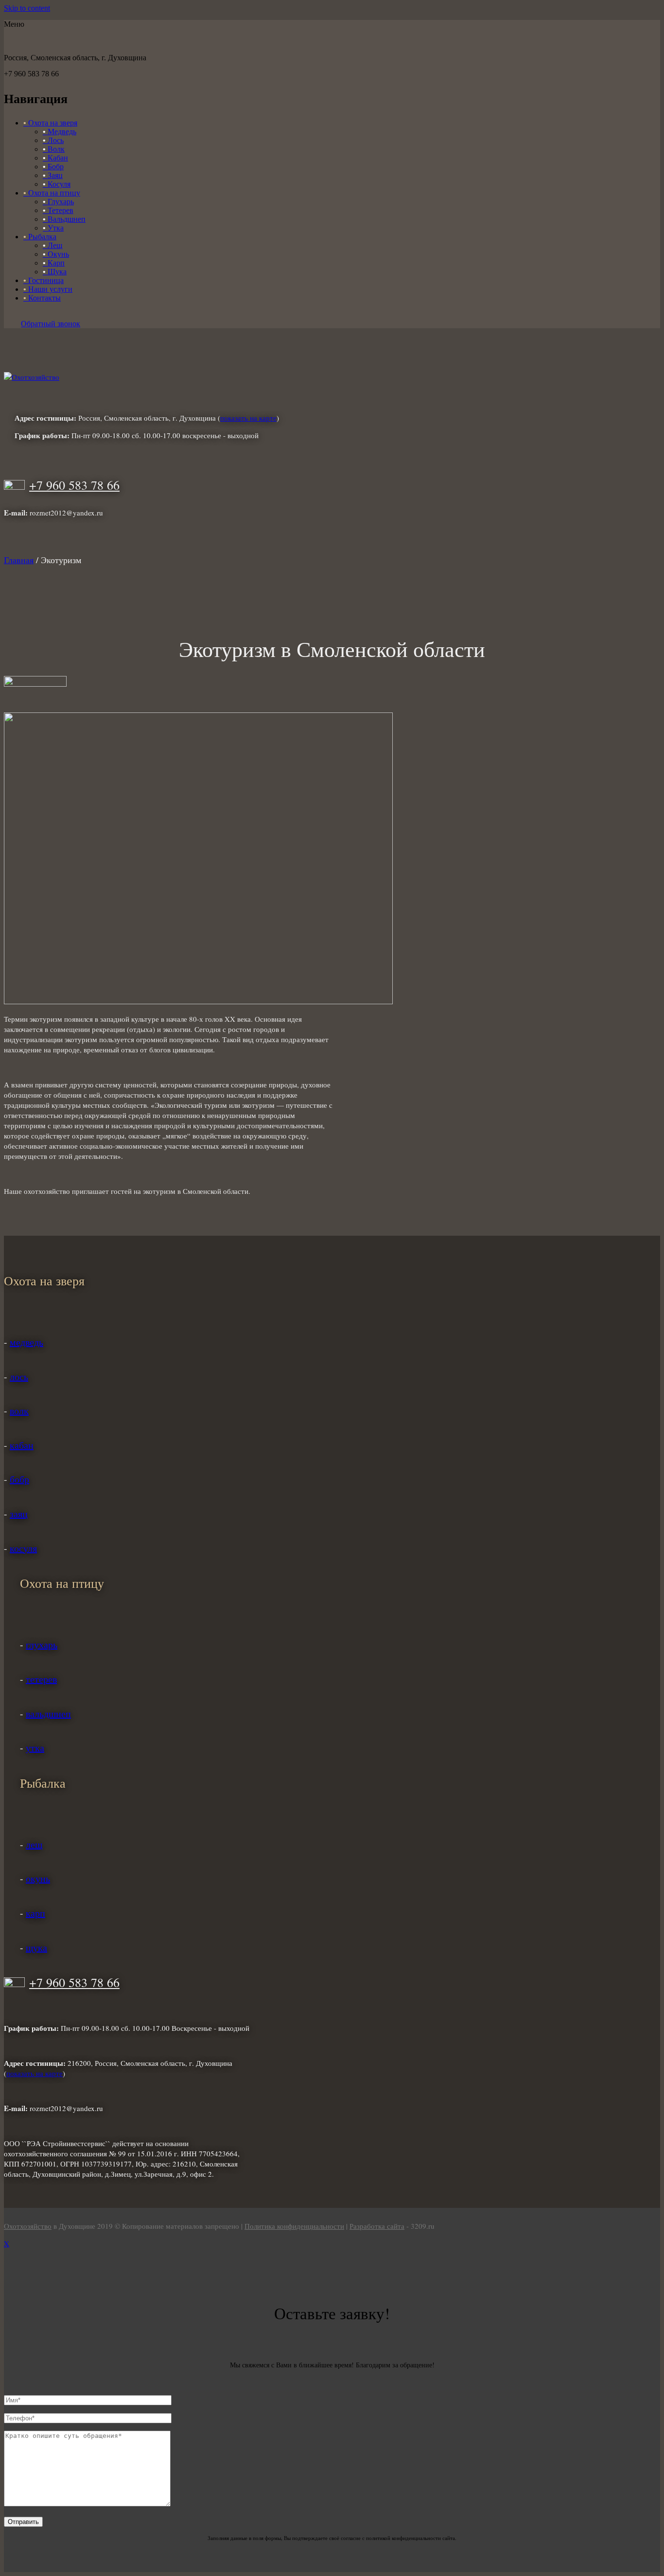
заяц (19, 1514)
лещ (34, 1844)
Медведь (60, 132)
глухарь (42, 1644)
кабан (22, 1445)
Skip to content (27, 8)
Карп (54, 263)
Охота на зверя (50, 123)
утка (35, 1748)
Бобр (53, 167)
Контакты (42, 298)
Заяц (53, 175)
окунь (38, 1878)
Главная (19, 560)
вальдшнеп (48, 1714)
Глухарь (58, 202)
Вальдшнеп (64, 219)
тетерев (41, 1679)
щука (36, 1947)
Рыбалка (40, 237)
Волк (54, 149)
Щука (55, 272)
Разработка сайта (377, 2226)
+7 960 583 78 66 (74, 485)
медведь (26, 1342)
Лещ (52, 245)
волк (19, 1411)
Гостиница (44, 280)
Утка (53, 228)
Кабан (55, 158)
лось (19, 1377)
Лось (53, 140)
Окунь (56, 254)
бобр (19, 1479)
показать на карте (248, 418)
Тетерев (58, 210)
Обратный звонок (51, 324)
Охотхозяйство (28, 2226)
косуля (23, 1548)
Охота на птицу (52, 193)
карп (35, 1913)
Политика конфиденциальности (294, 2226)
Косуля (57, 184)
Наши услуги (48, 289)
